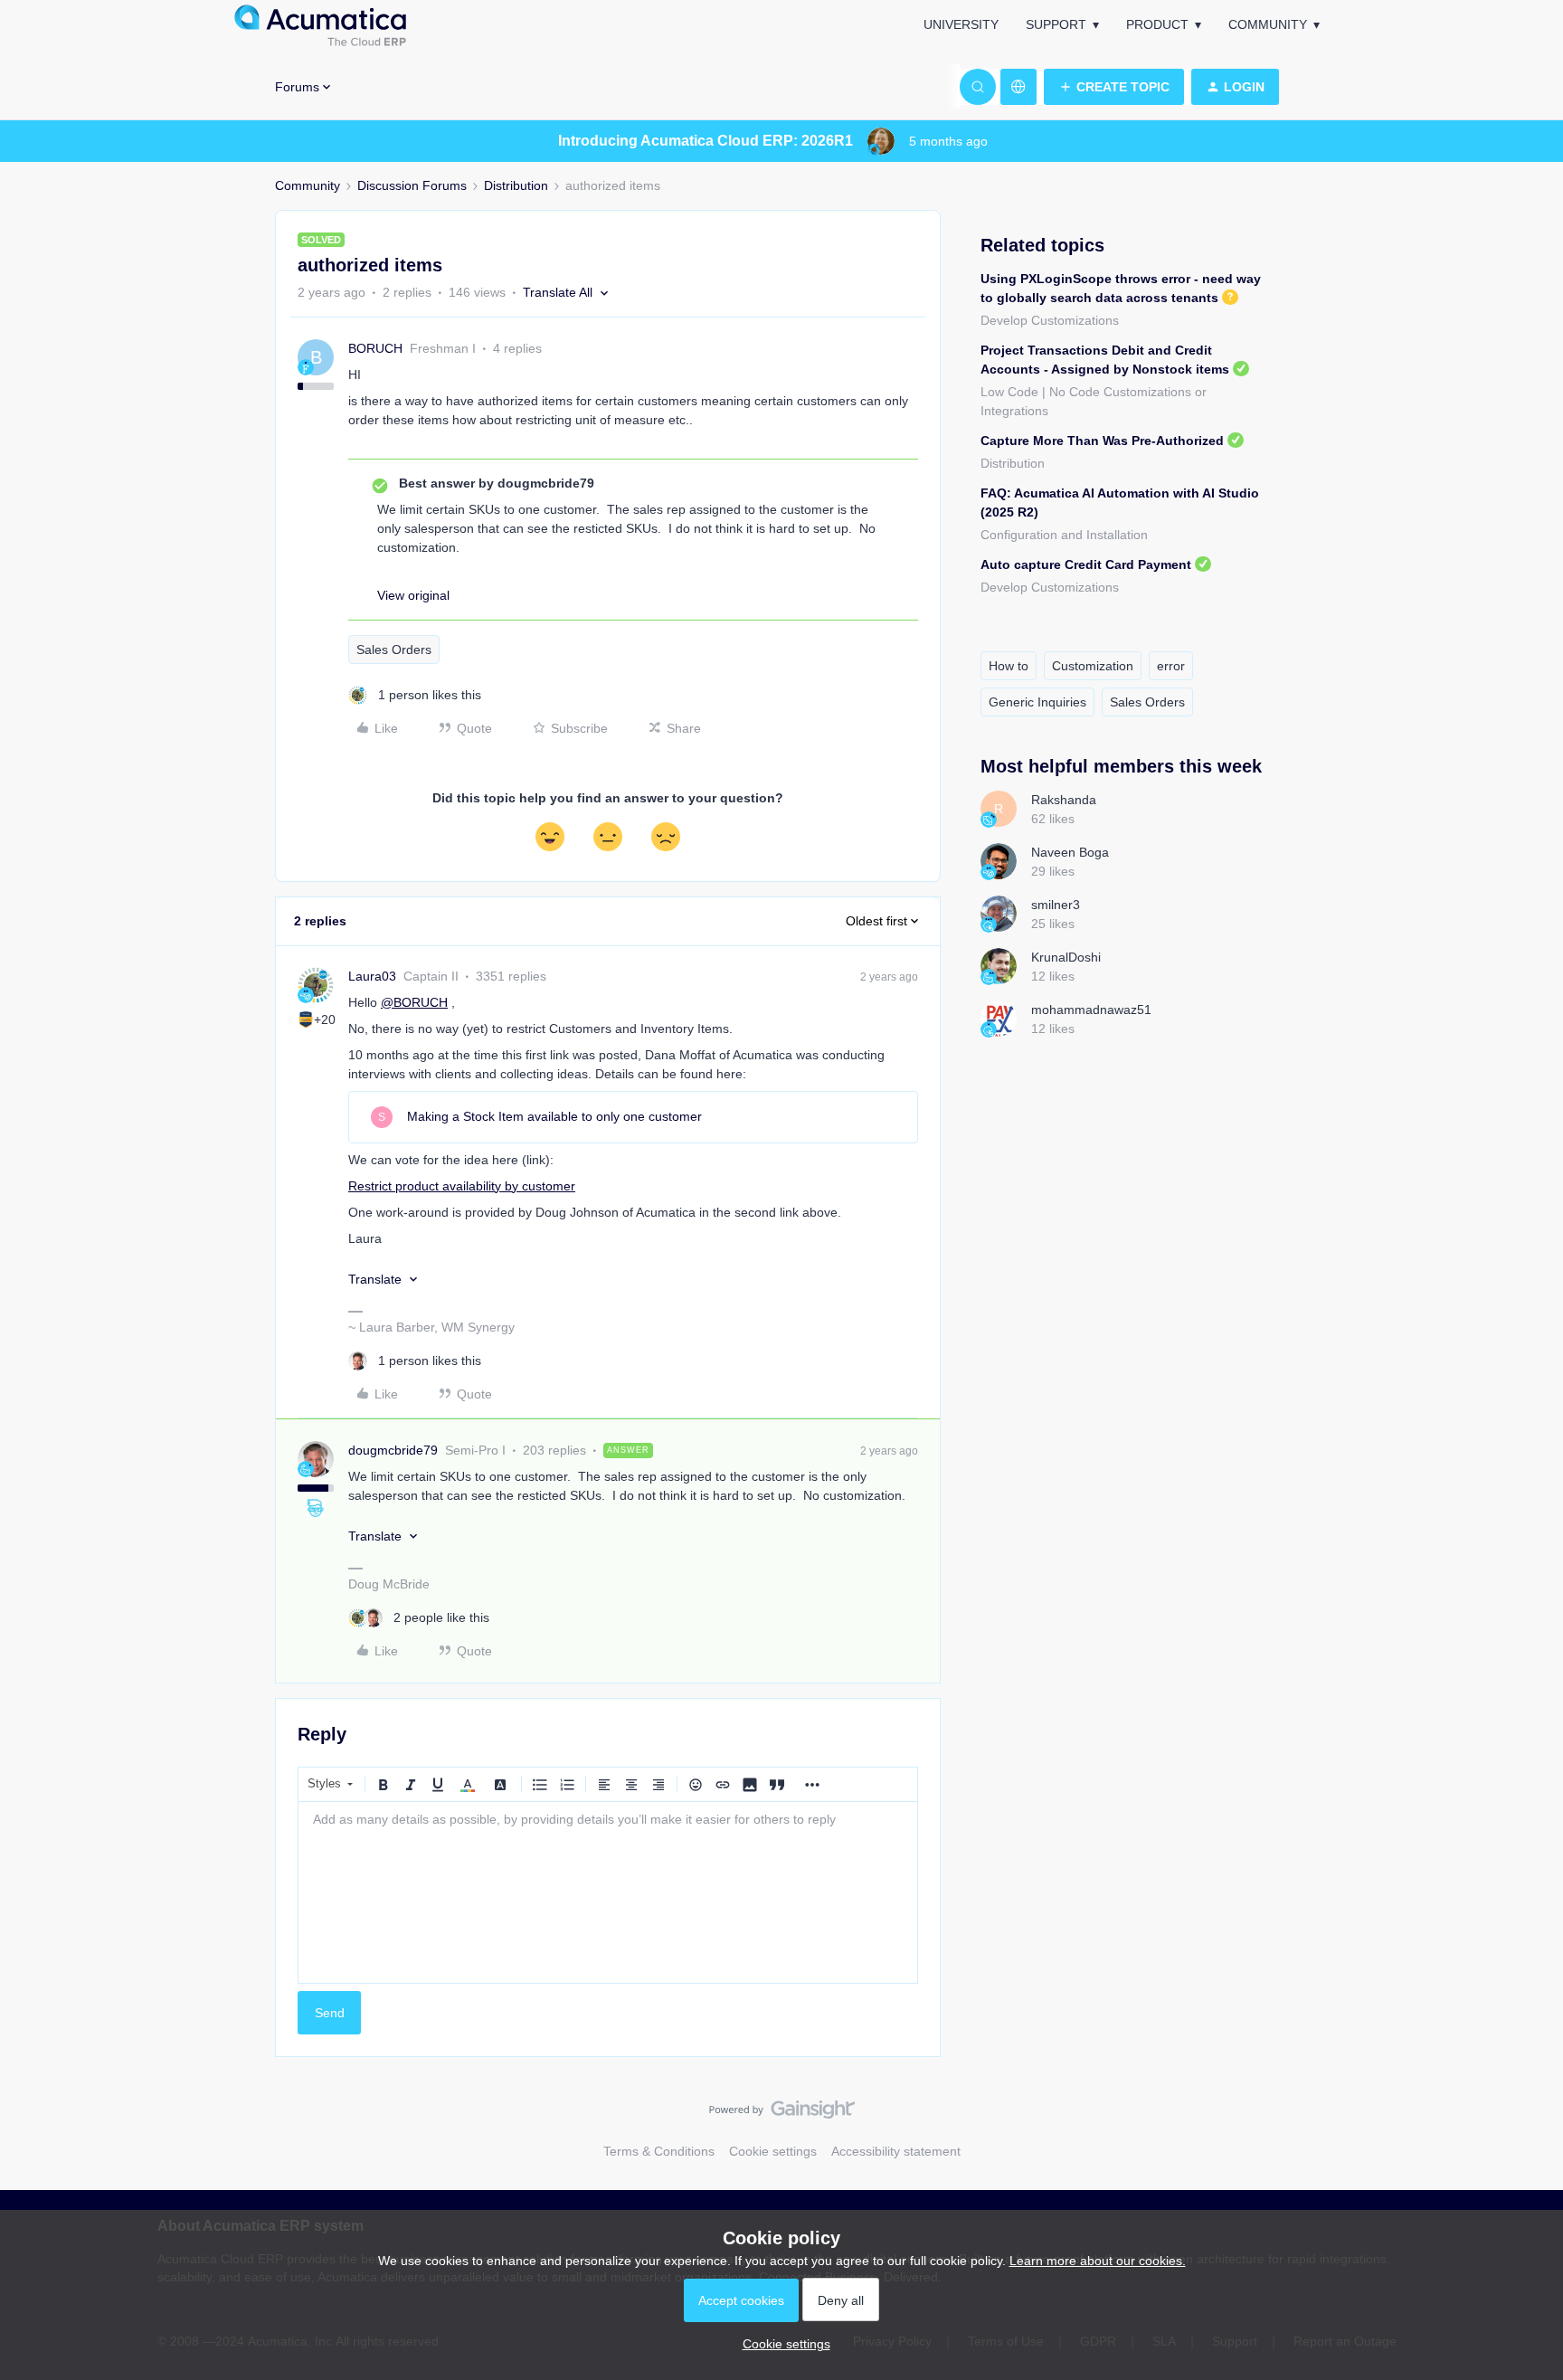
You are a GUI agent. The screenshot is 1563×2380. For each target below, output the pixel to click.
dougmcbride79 (393, 1450)
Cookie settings (773, 2151)
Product (1157, 24)
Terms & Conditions (659, 2151)
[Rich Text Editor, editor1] (608, 1892)
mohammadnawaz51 (1091, 1010)
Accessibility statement (896, 2151)
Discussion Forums (412, 185)
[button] (1114, 87)
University (961, 24)
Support (1056, 24)
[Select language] (1018, 87)
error (1171, 666)
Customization (1093, 666)
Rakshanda (1064, 800)
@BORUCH (414, 1002)
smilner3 (1056, 905)
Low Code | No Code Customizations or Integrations (1094, 401)
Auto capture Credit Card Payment (1086, 564)
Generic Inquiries (1037, 702)
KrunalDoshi (1066, 957)
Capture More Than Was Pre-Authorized (1102, 441)
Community (1268, 24)
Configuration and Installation (1064, 535)
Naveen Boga (1070, 852)
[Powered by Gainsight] (782, 2114)
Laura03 (372, 976)
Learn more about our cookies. (1098, 2261)
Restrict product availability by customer (462, 1186)
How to (1009, 666)
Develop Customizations (1050, 320)
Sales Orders (394, 650)
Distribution (516, 185)
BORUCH (375, 348)
